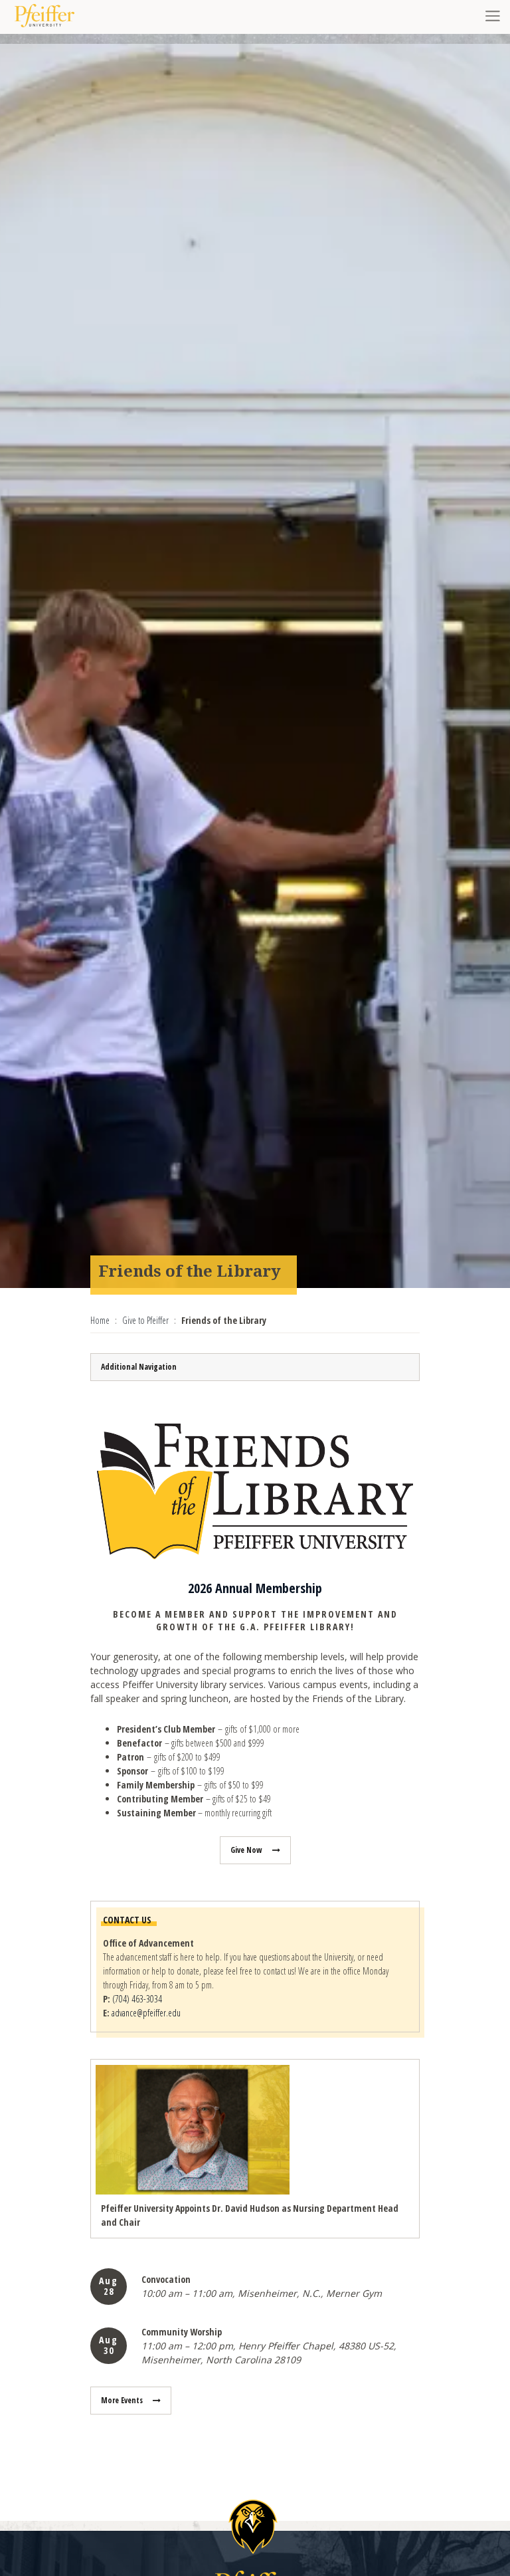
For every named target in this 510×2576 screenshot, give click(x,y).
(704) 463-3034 (137, 1999)
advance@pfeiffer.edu (146, 2013)
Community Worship (182, 2332)
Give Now (246, 1850)
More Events (122, 2400)
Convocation (166, 2279)
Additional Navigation (139, 1367)
